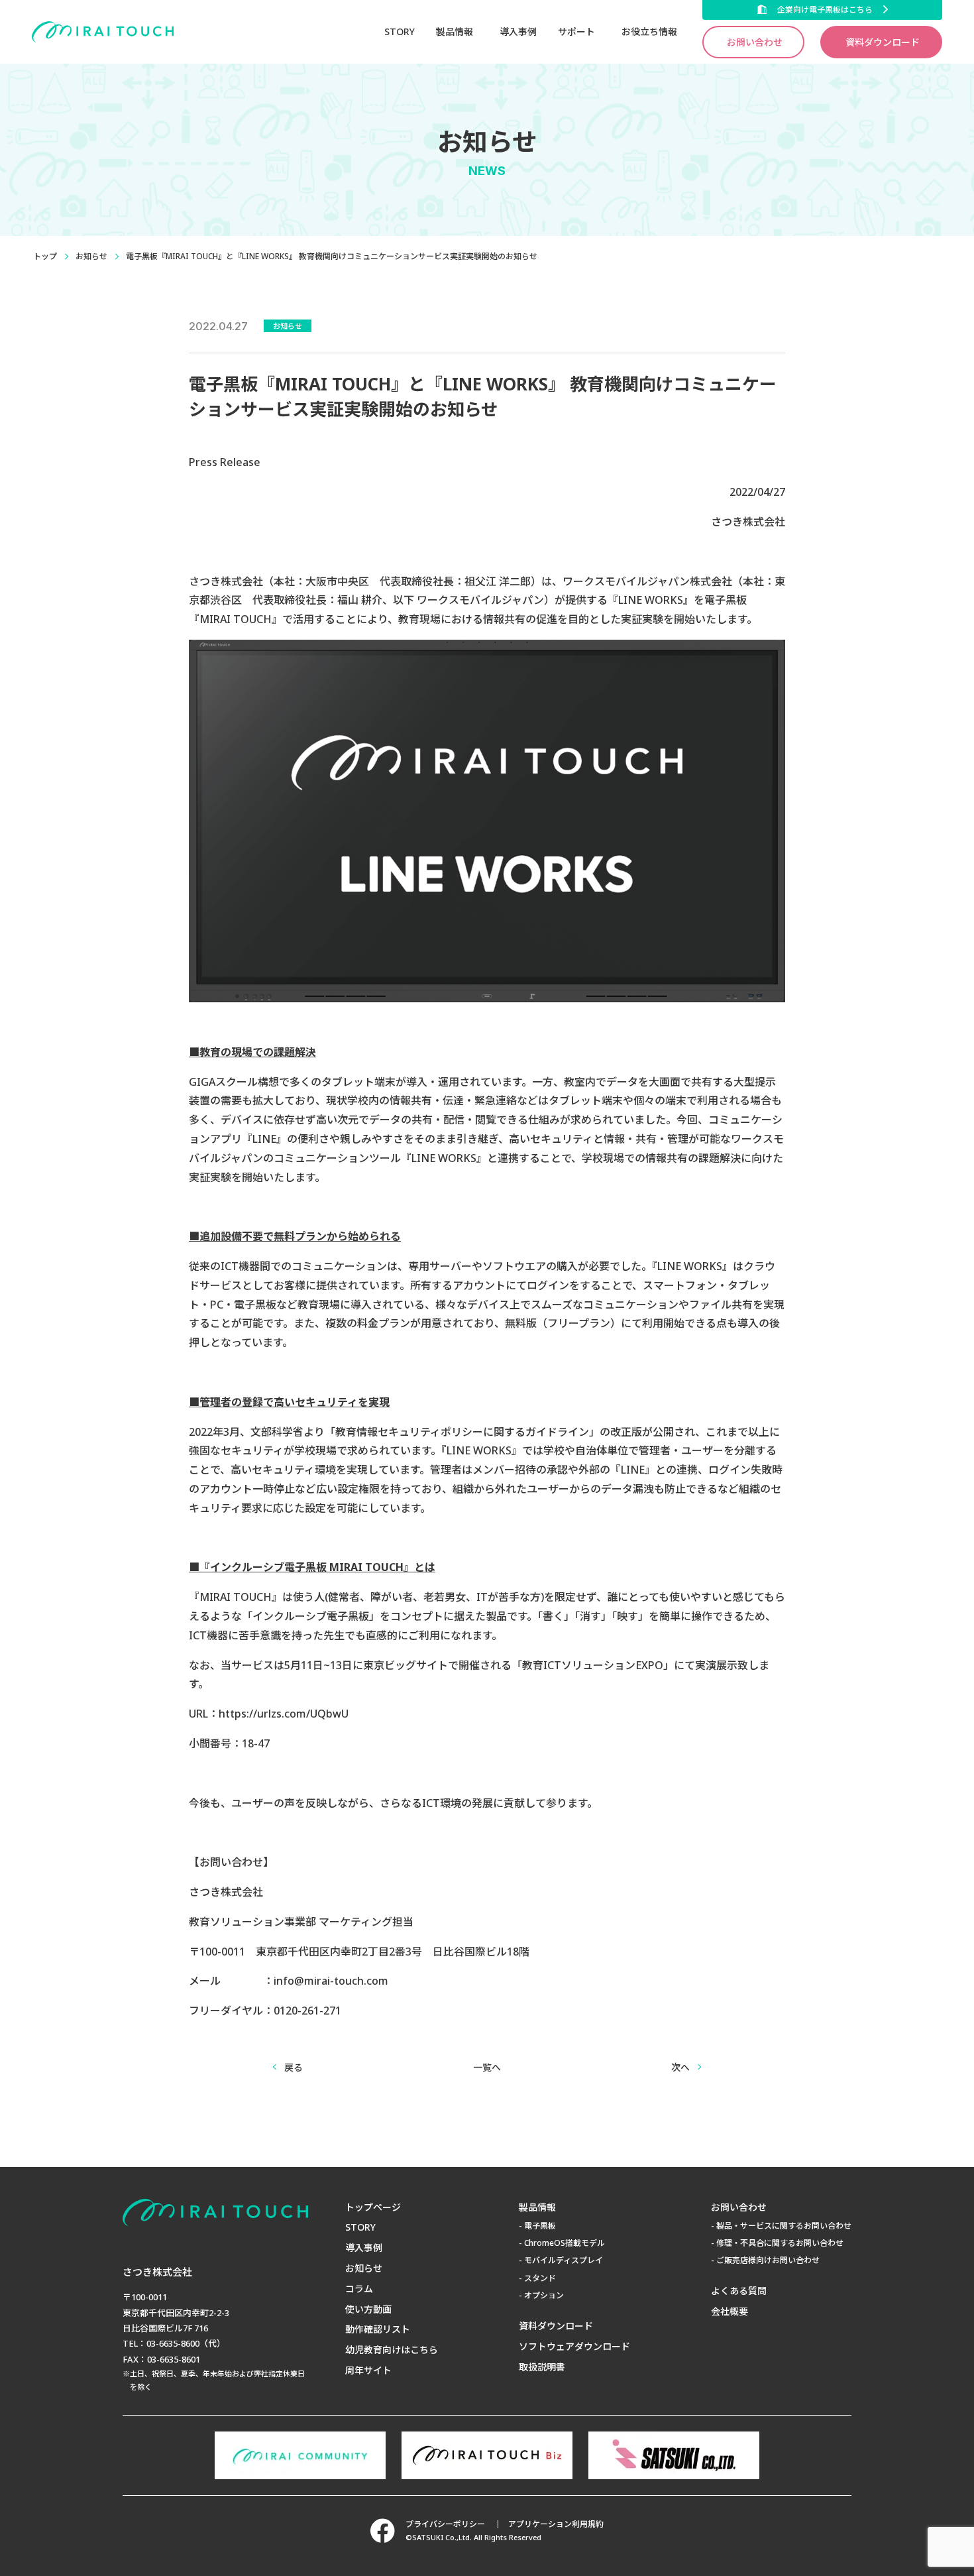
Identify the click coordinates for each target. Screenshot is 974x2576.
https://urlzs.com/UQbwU (284, 1714)
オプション (544, 2295)
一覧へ (487, 2067)
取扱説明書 (542, 2367)
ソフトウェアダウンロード (574, 2346)
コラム (359, 2289)
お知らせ (91, 256)
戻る (294, 2067)
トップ (45, 256)
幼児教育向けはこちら (392, 2350)
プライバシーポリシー (445, 2524)
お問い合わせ (755, 42)
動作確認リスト (378, 2329)
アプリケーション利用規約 (556, 2524)
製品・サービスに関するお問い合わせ (784, 2226)
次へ (680, 2067)
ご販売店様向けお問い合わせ (768, 2260)
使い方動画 (368, 2309)
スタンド (540, 2278)
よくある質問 (739, 2291)
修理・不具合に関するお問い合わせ (780, 2243)
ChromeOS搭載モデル (565, 2243)
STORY (400, 31)
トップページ (373, 2207)
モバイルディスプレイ (564, 2260)
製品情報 (537, 2207)
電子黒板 (540, 2226)
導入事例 (518, 31)
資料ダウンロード (883, 42)
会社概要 (730, 2311)
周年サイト (368, 2370)
